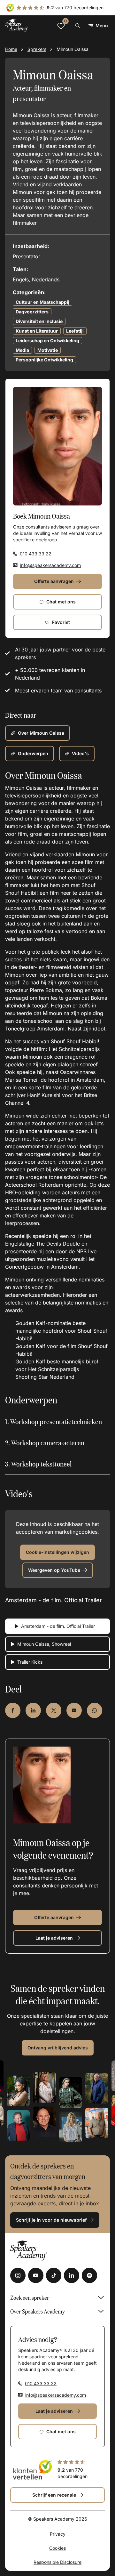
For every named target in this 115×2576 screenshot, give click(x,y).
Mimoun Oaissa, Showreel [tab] (44, 1644)
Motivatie (48, 350)
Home (11, 49)
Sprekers (37, 49)
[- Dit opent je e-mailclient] (74, 1710)
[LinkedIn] (72, 2275)
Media (22, 350)
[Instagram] (18, 2275)
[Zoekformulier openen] (78, 26)
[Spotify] (89, 2275)
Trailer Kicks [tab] (30, 1662)
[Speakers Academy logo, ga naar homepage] (17, 25)
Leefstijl (75, 331)
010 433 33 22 (36, 554)
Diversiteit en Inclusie (39, 321)
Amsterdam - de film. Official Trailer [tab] (58, 1626)
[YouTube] (36, 2275)
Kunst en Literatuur (37, 331)
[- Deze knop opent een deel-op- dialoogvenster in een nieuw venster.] (13, 1710)
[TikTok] (54, 2275)
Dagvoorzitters (32, 312)
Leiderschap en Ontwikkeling (47, 340)
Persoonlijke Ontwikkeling (44, 360)
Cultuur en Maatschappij (42, 302)
